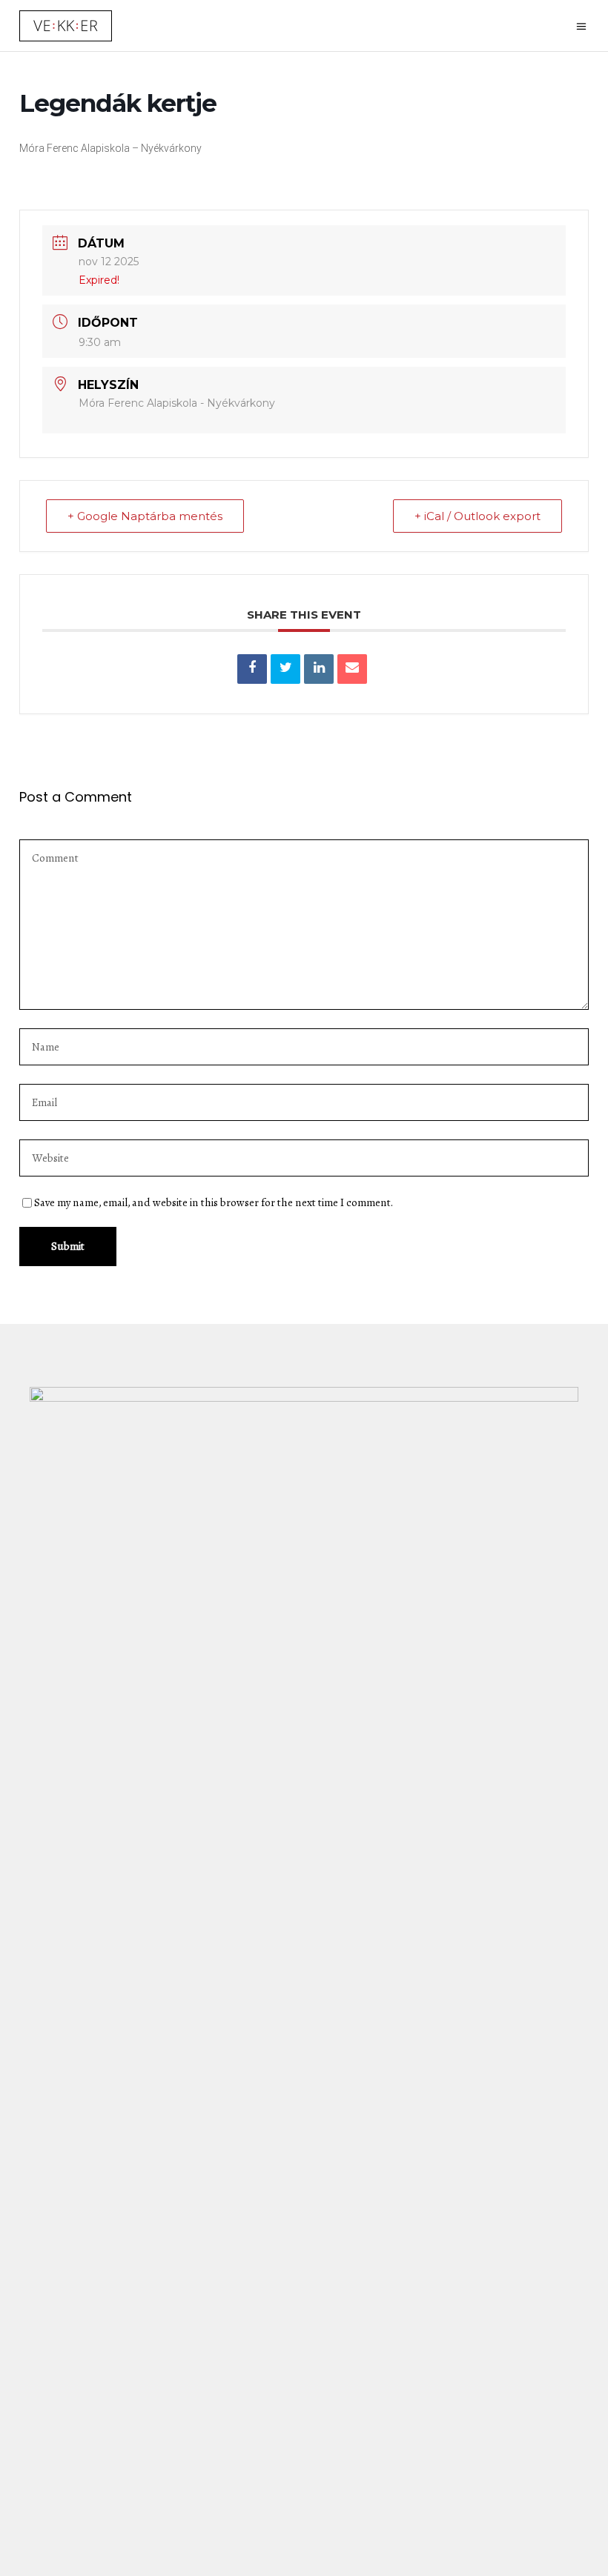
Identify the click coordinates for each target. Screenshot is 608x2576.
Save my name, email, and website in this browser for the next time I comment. (214, 1202)
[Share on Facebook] (252, 669)
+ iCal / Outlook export (478, 516)
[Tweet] (285, 669)
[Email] (352, 669)
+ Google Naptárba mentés (145, 516)
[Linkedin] (319, 669)
